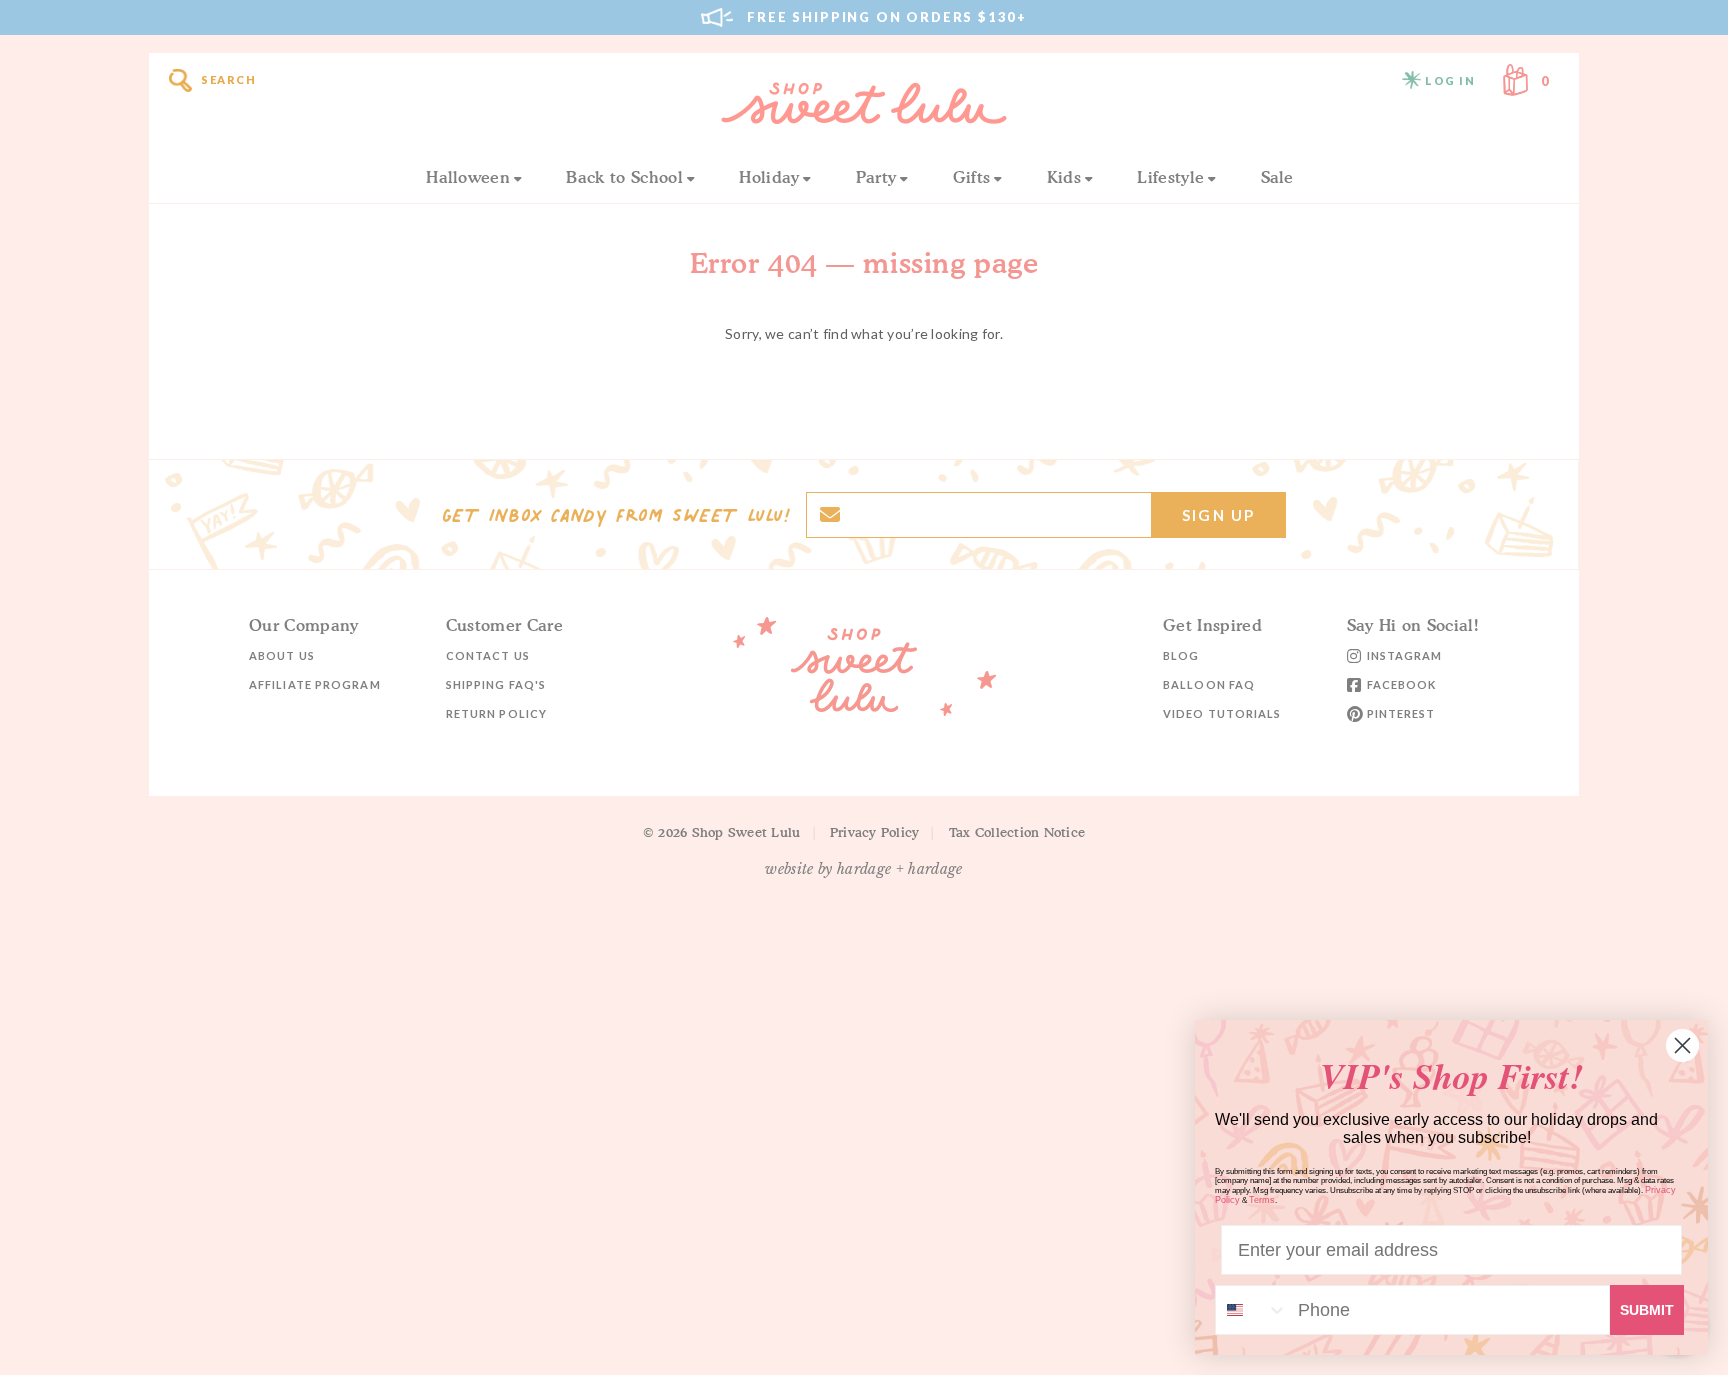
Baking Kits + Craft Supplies (473, 1190)
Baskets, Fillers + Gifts (454, 1161)
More (720, 810)
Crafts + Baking (430, 1002)
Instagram (1405, 655)
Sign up (1218, 515)
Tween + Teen (759, 798)
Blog (1181, 655)
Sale (1277, 177)
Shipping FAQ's (496, 684)
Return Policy (496, 713)
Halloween (468, 177)
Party (876, 177)
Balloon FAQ (1209, 684)
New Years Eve (759, 814)
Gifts (393, 973)
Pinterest (1401, 713)
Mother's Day (426, 1262)
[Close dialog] (1682, 1045)
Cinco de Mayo (760, 1074)
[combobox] (1252, 1310)
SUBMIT (1647, 1310)
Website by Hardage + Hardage (864, 869)
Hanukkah (414, 814)
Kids (1064, 177)
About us (282, 655)
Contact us (488, 655)
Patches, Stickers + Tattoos (481, 798)
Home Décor (417, 1132)
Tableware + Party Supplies (470, 1103)
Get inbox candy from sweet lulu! (616, 515)
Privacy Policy (875, 832)
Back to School (624, 177)
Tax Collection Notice (1017, 832)
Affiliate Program (315, 684)
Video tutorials (1222, 713)
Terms (1262, 1200)
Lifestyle (1170, 177)
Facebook (1402, 684)
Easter (398, 1074)
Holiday (769, 177)
